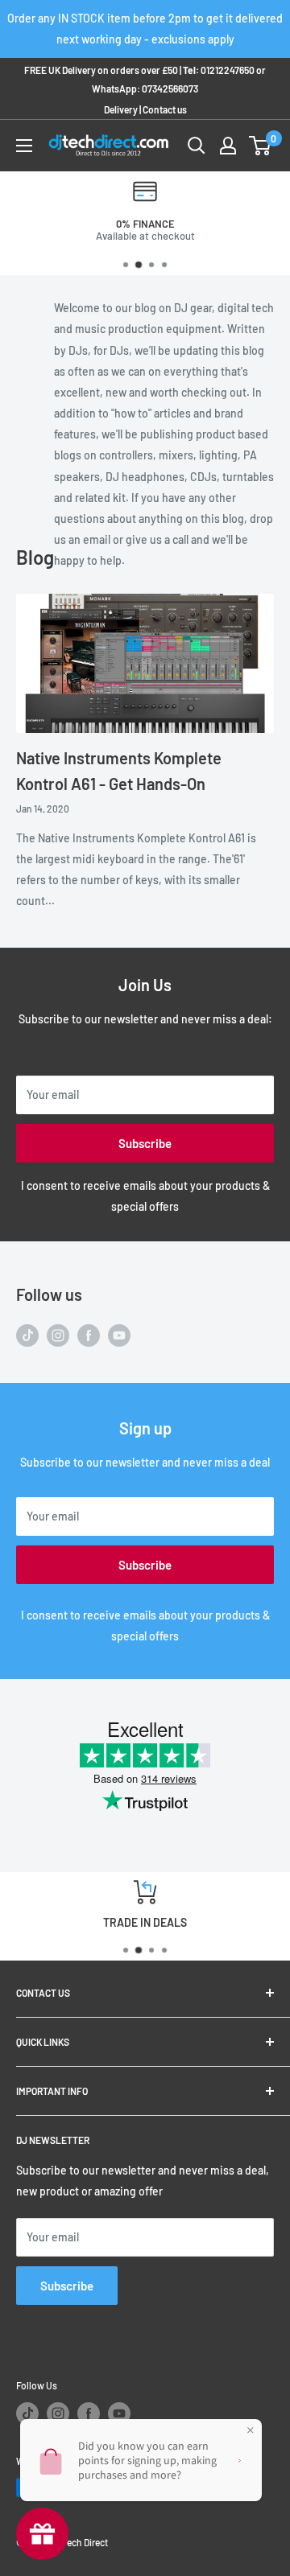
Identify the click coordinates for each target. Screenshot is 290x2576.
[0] (261, 146)
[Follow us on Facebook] (89, 1335)
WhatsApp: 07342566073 (145, 88)
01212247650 (228, 70)
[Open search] (197, 146)
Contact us (165, 109)
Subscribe (145, 1143)
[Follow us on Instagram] (58, 1335)
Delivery (121, 109)
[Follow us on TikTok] (27, 1335)
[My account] (228, 146)
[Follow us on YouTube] (119, 1335)
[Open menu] (24, 146)
